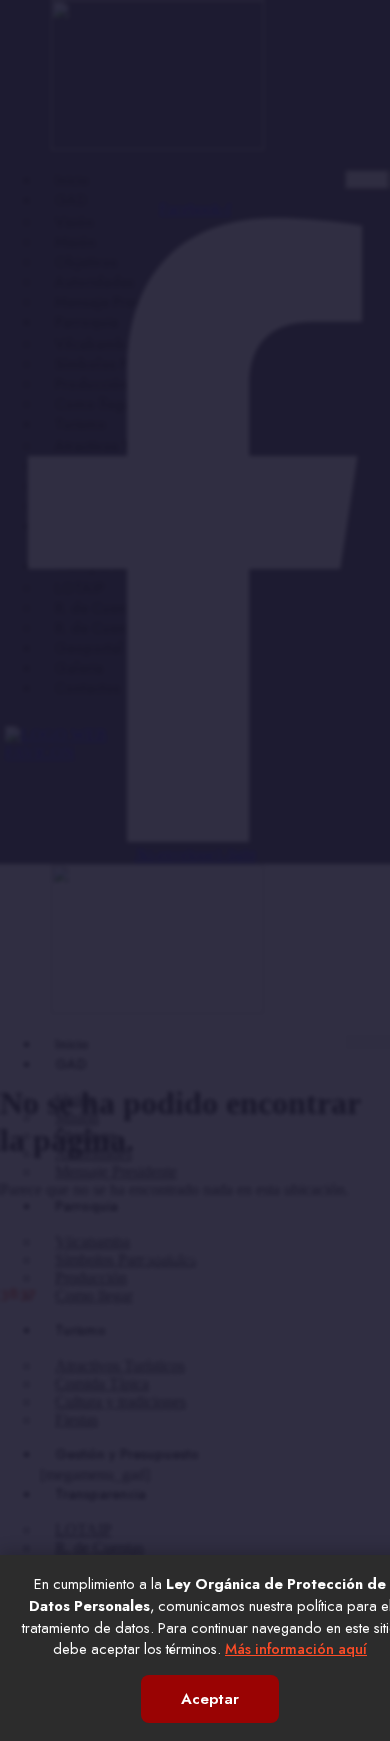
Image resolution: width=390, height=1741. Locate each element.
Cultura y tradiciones (121, 486)
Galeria (79, 668)
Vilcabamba (94, 344)
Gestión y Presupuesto (127, 526)
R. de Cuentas (99, 608)
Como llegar (95, 404)
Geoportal (89, 648)
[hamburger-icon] (367, 180)
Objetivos (86, 262)
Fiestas (76, 506)
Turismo (80, 424)
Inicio (72, 180)
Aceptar (210, 1699)
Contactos (87, 688)
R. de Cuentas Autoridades (141, 628)
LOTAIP (79, 588)
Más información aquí (296, 1648)
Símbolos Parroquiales (128, 364)
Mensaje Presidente (117, 302)
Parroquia (86, 322)
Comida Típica (102, 466)
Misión (75, 242)
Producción (91, 384)
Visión (74, 222)
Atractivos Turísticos (118, 446)
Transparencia (100, 566)
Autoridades (94, 282)
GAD (71, 200)
